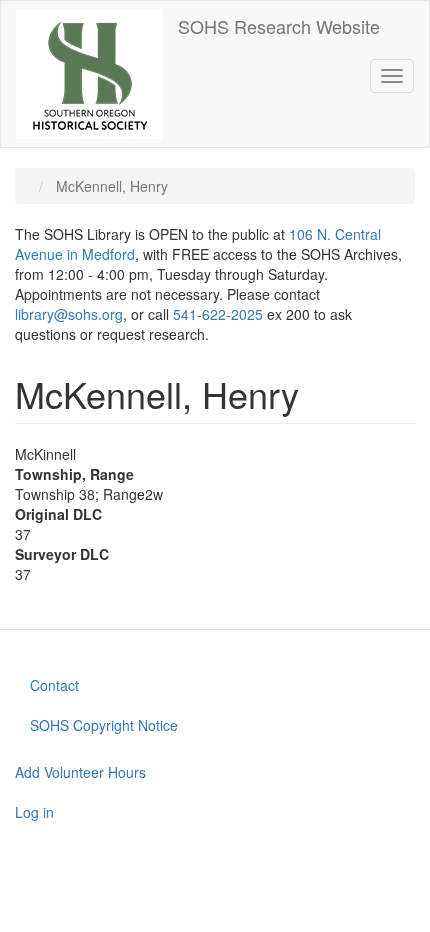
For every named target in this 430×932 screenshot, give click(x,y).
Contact (54, 685)
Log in (34, 812)
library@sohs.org (69, 314)
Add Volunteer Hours (80, 772)
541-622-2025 (218, 314)
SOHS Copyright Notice (104, 725)
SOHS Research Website (279, 26)
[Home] (89, 74)
